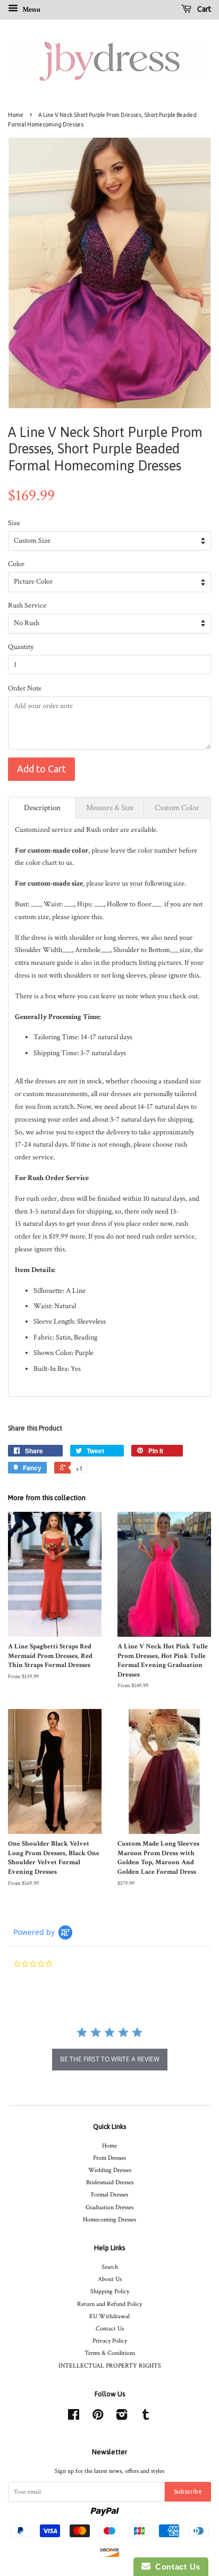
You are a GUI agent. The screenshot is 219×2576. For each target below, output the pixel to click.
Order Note (25, 688)
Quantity (21, 647)
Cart (203, 9)
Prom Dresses (109, 2158)
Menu (31, 10)
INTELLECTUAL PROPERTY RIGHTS (110, 2366)
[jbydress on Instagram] (122, 2417)
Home (16, 115)
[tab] (42, 808)
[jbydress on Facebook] (74, 2417)
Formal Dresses (109, 2195)
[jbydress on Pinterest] (98, 2417)
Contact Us (110, 2329)
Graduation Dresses (109, 2207)
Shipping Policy (110, 2291)
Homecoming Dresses (109, 2220)
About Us (110, 2279)
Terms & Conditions (110, 2353)
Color (16, 564)
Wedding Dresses (110, 2170)
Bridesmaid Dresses (110, 2182)
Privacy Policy (110, 2341)
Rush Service (27, 605)
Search (110, 2267)
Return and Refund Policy (109, 2304)
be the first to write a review (110, 2059)
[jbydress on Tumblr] (146, 2417)
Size (14, 523)
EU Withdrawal (109, 2316)
